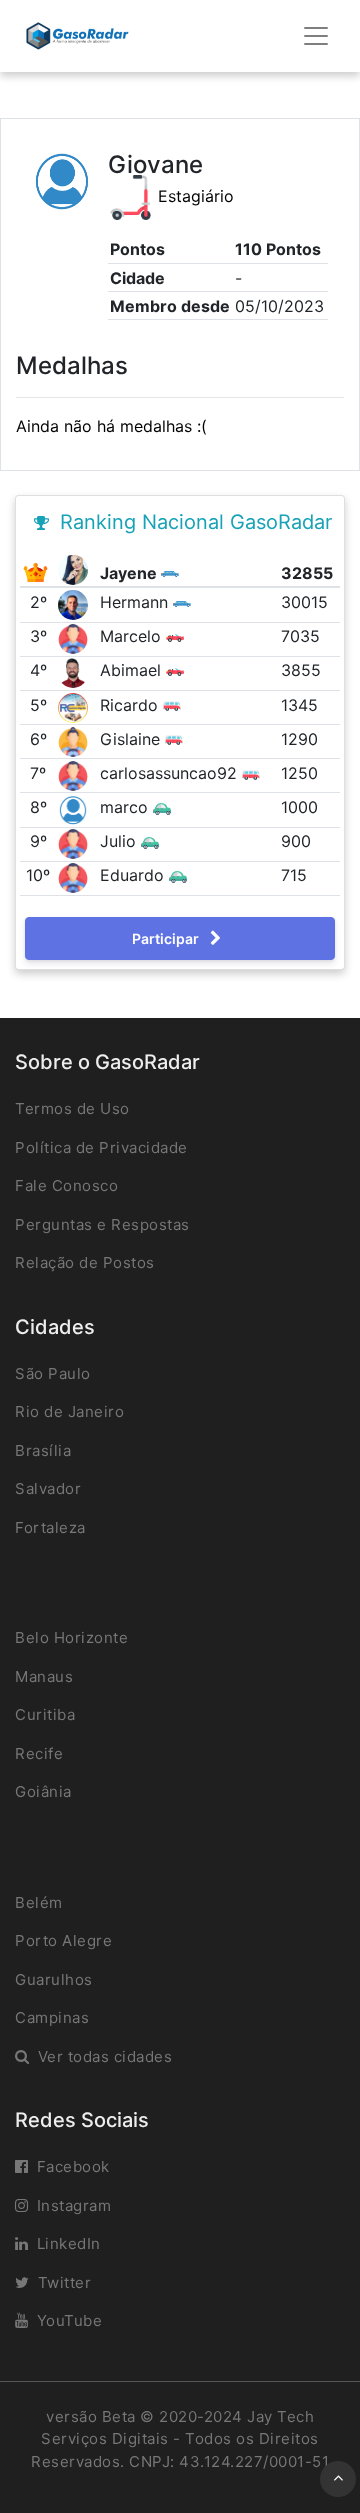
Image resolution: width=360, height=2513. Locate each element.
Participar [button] (167, 938)
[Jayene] (75, 568)
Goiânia (43, 1791)
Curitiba (45, 1714)
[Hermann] (75, 603)
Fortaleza (50, 1527)
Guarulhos (54, 1979)
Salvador (48, 1488)
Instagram (74, 2205)
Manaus (44, 1676)
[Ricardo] (75, 706)
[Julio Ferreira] (75, 843)
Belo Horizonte (71, 1637)
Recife (39, 1753)
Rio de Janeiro (69, 1411)
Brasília (43, 1450)
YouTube (70, 2320)
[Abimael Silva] (75, 672)
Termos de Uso (72, 1108)
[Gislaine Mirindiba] (75, 740)
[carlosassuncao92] (75, 774)
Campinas (52, 2017)
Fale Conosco (66, 1185)
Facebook (73, 2166)
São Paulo (53, 1373)
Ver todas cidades (105, 2056)
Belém (39, 1902)
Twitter (65, 2282)
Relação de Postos (85, 1262)
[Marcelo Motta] (75, 637)
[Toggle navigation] (316, 36)
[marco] (75, 808)
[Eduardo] (75, 877)
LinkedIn (69, 2243)
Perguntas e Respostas (102, 1224)
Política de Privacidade (101, 1147)
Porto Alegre (63, 1940)
